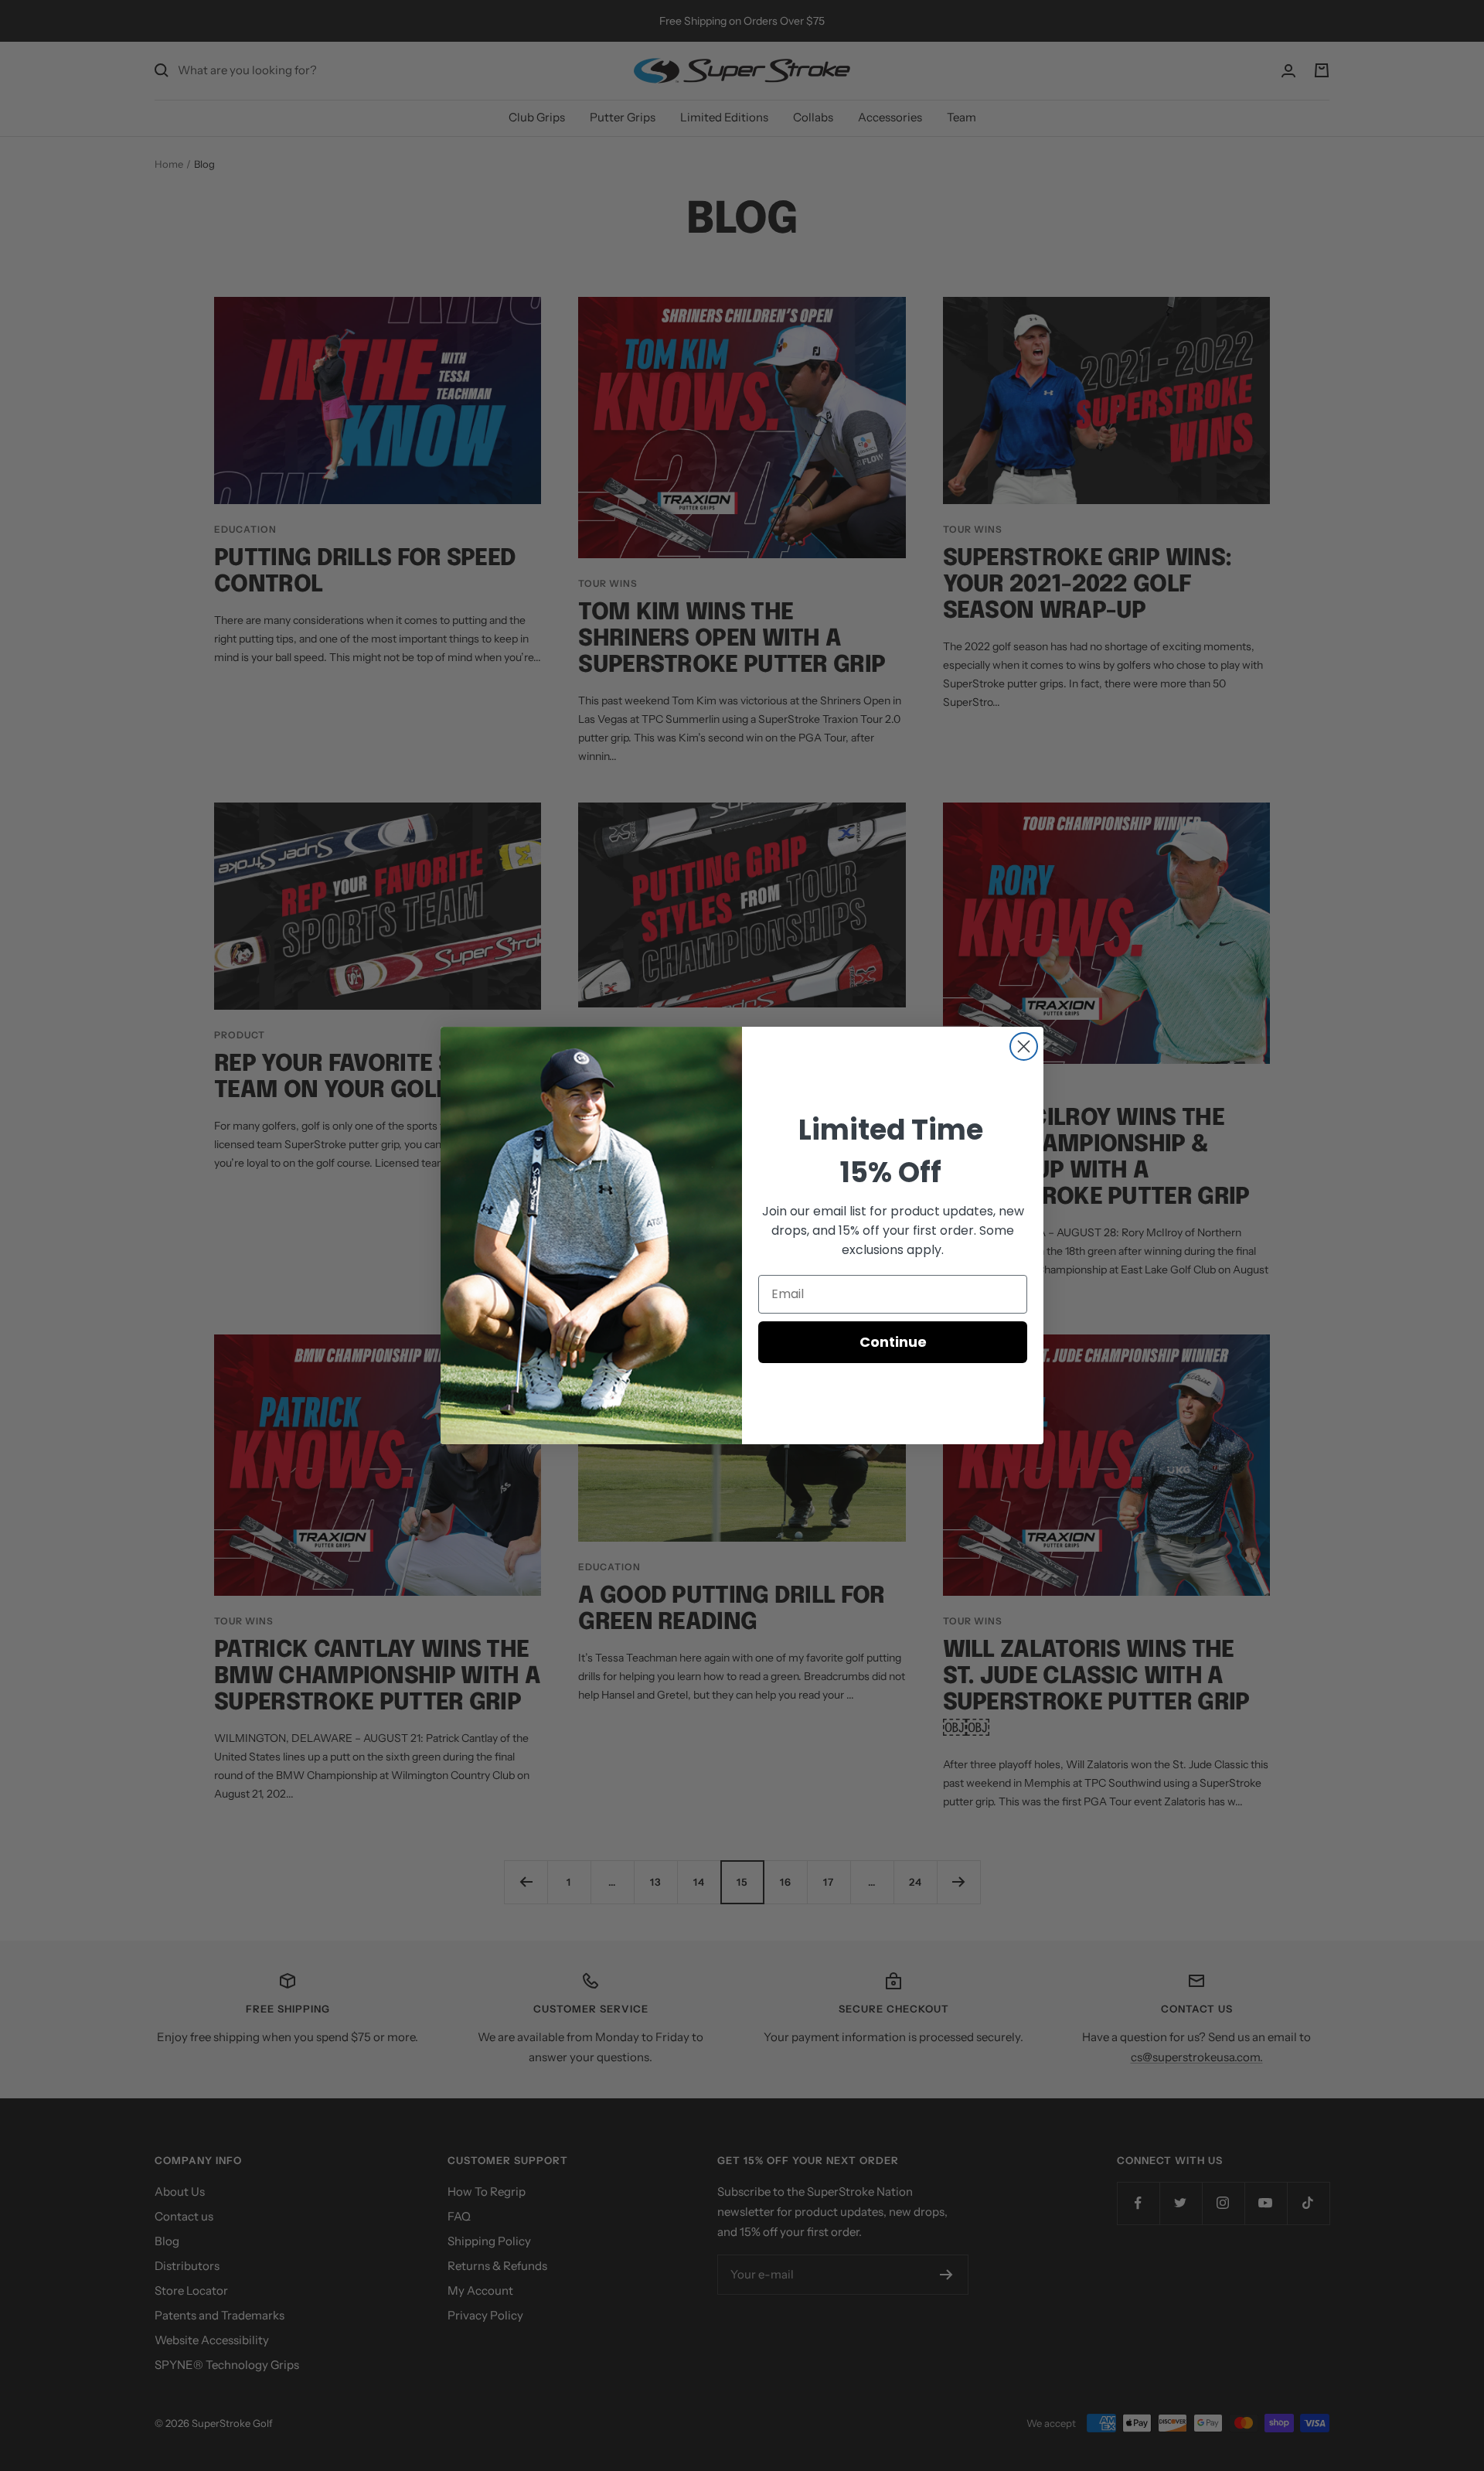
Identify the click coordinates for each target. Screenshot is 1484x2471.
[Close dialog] (1024, 1046)
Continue (893, 1342)
